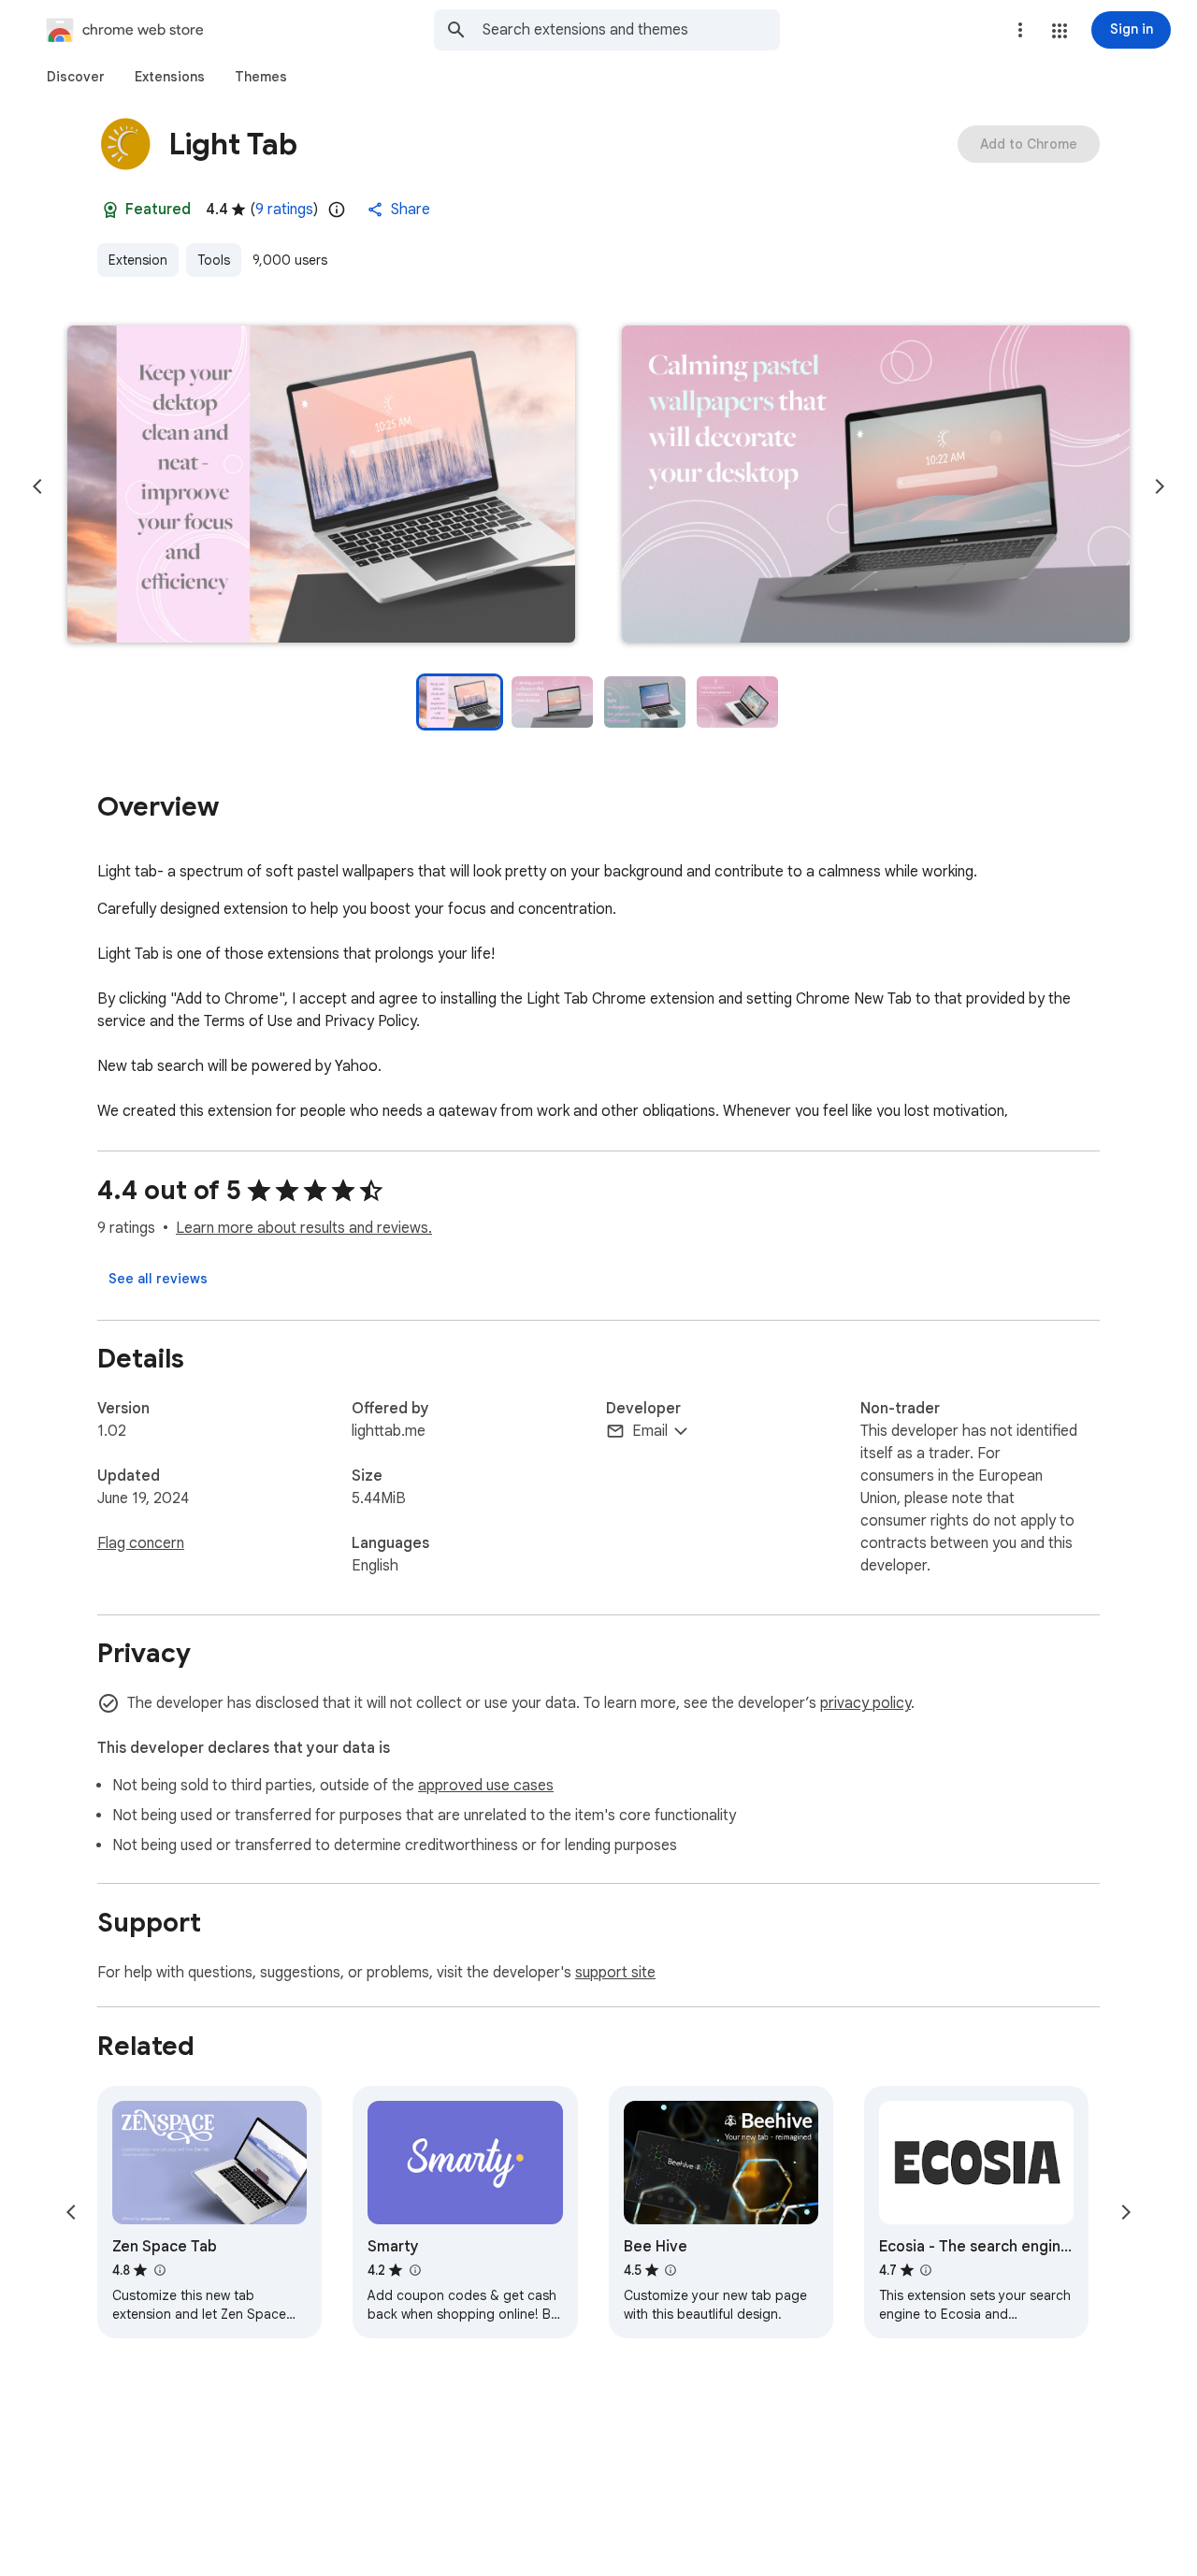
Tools (214, 260)
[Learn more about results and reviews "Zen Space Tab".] (159, 2270)
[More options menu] (1020, 30)
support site (615, 1973)
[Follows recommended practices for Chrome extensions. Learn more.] (110, 210)
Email (650, 1431)
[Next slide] (1160, 486)
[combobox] (631, 30)
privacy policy (865, 1703)
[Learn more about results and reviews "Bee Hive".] (671, 2270)
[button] (1060, 31)
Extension (138, 260)
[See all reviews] (158, 1279)
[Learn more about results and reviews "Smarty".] (414, 2270)
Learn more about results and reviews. (304, 1228)
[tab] (76, 77)
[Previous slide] (37, 486)
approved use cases (486, 1786)
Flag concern (141, 1543)
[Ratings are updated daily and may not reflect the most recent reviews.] (337, 210)
